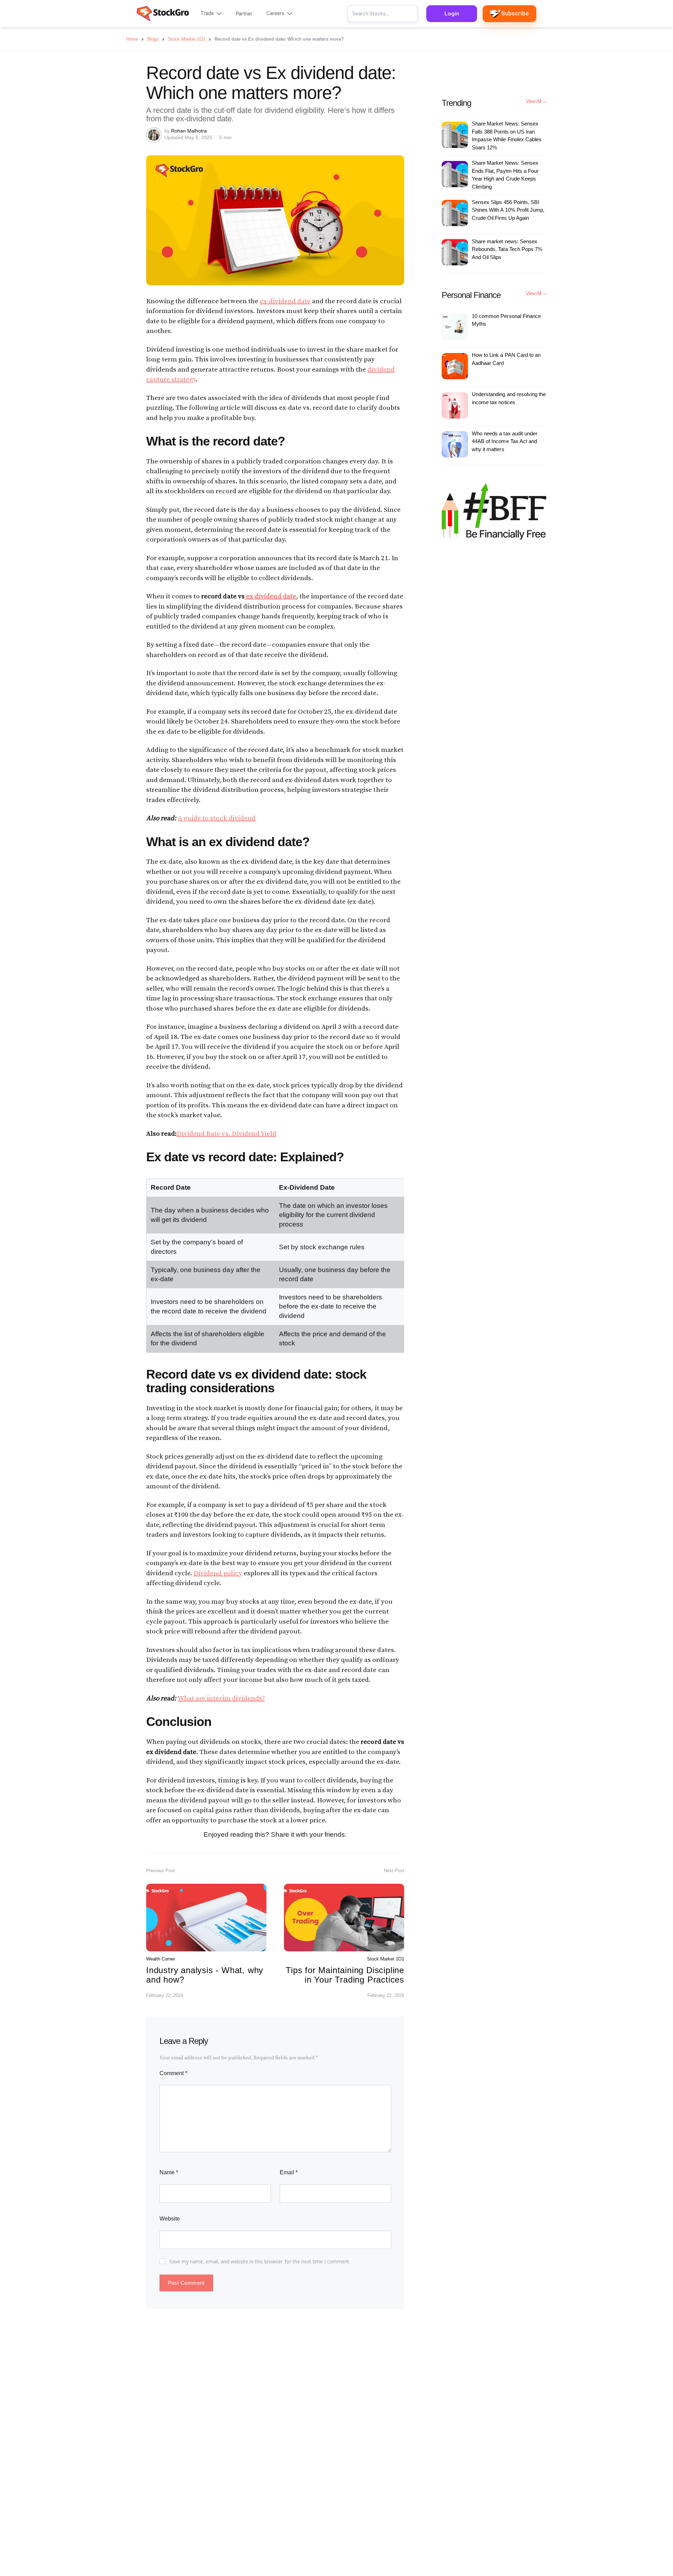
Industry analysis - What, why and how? (205, 1975)
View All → (536, 101)
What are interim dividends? (221, 1698)
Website (170, 2219)
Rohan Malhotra (189, 131)
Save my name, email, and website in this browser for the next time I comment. (260, 2261)
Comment (173, 2073)
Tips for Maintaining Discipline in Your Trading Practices (345, 1975)
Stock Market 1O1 (386, 1959)
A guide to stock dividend (217, 818)
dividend (381, 370)
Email (289, 2172)
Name (169, 2172)
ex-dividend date (285, 301)
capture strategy (171, 379)
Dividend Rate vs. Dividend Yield (226, 1134)
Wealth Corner (161, 1959)
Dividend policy (218, 1573)
